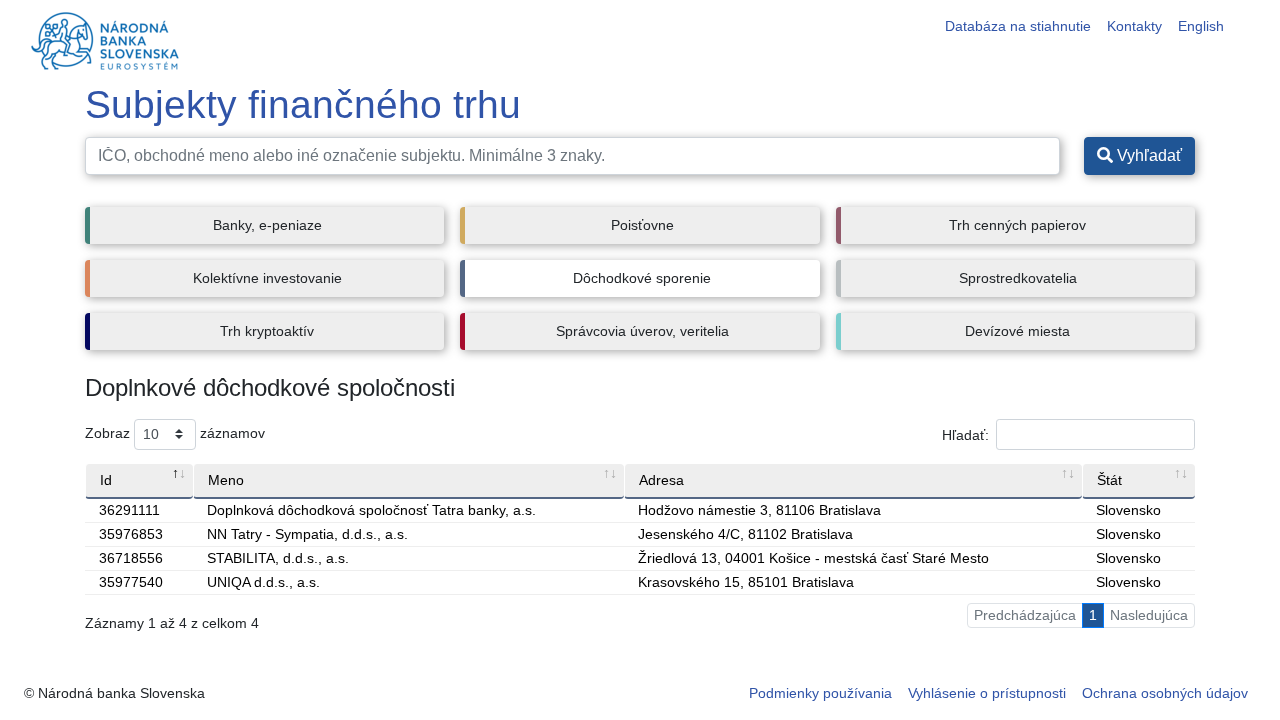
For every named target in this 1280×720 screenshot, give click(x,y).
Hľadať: (965, 434)
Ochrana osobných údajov (1165, 693)
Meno (226, 480)
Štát (1109, 480)
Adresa (661, 480)
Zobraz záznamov (175, 433)
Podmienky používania (820, 693)
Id (106, 480)
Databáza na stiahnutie (1018, 26)
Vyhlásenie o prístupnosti (987, 693)
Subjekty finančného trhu (303, 104)
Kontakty (1134, 26)
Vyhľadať (1147, 155)
